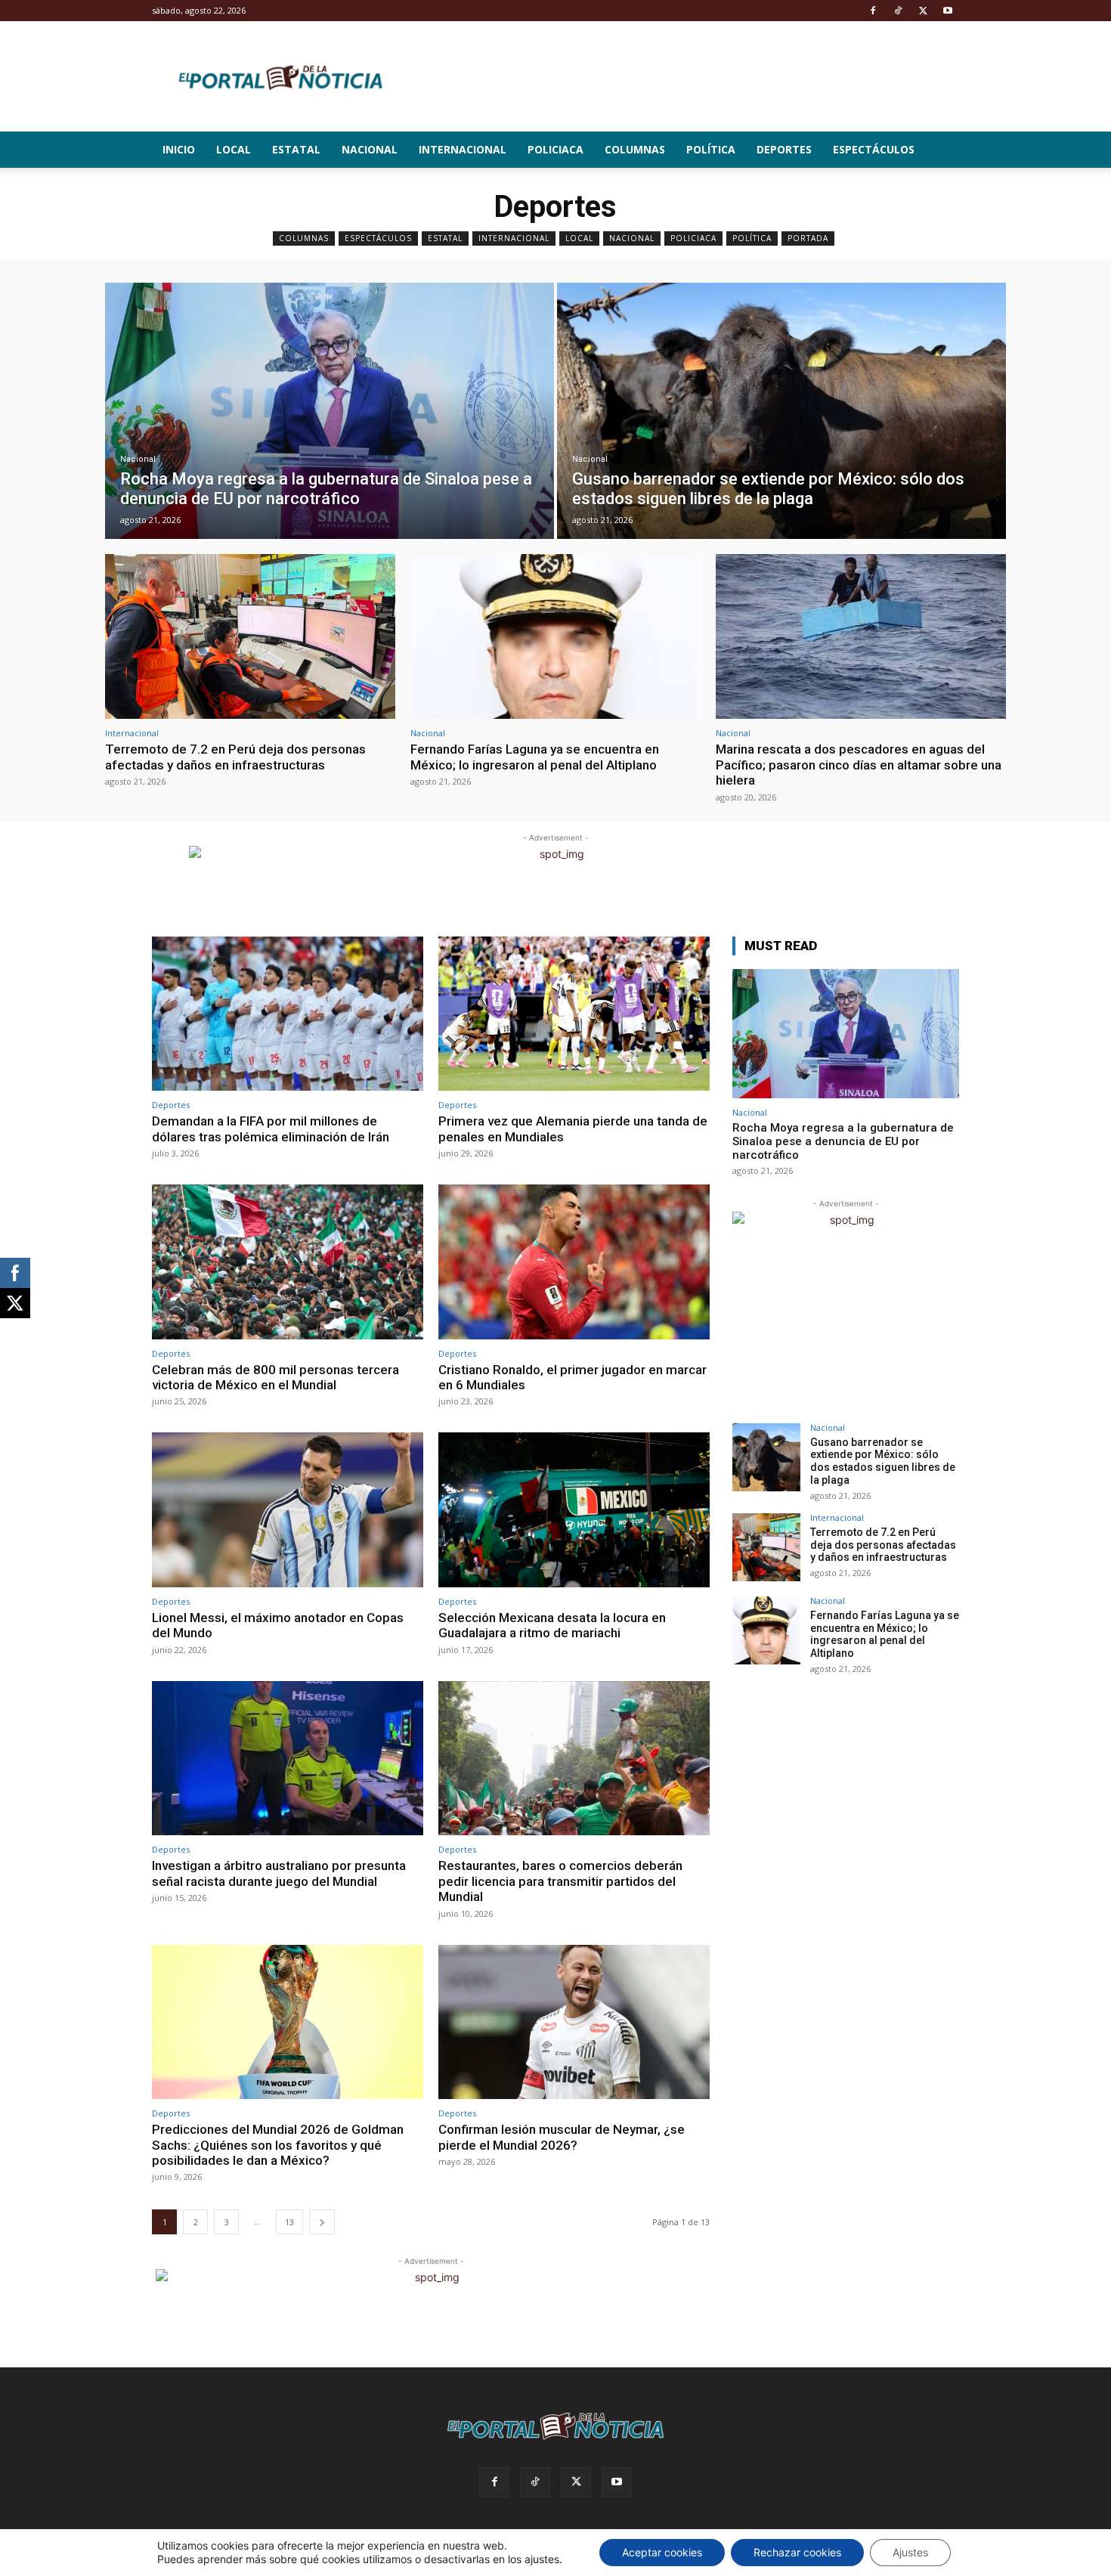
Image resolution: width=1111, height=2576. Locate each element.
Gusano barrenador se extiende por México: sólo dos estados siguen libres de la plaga (883, 1461)
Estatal (296, 149)
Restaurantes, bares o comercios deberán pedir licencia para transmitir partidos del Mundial (560, 1881)
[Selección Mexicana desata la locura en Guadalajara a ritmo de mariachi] (574, 1510)
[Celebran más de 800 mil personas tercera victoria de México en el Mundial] (288, 1262)
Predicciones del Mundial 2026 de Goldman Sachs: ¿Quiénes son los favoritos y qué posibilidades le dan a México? (278, 2145)
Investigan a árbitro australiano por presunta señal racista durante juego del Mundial (279, 1873)
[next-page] (322, 2222)
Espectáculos (874, 149)
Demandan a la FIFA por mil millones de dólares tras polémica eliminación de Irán (271, 1129)
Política (711, 149)
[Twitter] (923, 11)
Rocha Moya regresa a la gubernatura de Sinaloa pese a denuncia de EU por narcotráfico (843, 1141)
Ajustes (910, 2552)
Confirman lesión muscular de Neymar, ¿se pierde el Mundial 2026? (562, 2137)
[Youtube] (948, 11)
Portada (808, 238)
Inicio (179, 149)
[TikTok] (898, 11)
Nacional (370, 149)
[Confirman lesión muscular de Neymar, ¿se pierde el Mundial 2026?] (574, 2022)
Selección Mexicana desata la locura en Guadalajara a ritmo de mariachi (552, 1625)
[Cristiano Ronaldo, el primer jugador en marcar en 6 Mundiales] (574, 1262)
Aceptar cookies (662, 2552)
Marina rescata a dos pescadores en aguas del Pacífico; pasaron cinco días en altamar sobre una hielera (859, 765)
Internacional (463, 149)
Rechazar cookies (797, 2552)
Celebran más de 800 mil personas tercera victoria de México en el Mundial (275, 1377)
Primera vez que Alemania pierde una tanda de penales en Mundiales (573, 1129)
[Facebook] (873, 11)
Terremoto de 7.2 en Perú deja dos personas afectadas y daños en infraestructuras (235, 757)
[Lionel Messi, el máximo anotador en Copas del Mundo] (288, 1510)
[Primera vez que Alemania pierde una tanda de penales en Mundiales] (574, 1014)
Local (234, 149)
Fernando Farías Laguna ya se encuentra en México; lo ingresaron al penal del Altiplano (535, 757)
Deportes (784, 149)
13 (289, 2222)
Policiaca (555, 149)
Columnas (635, 149)
